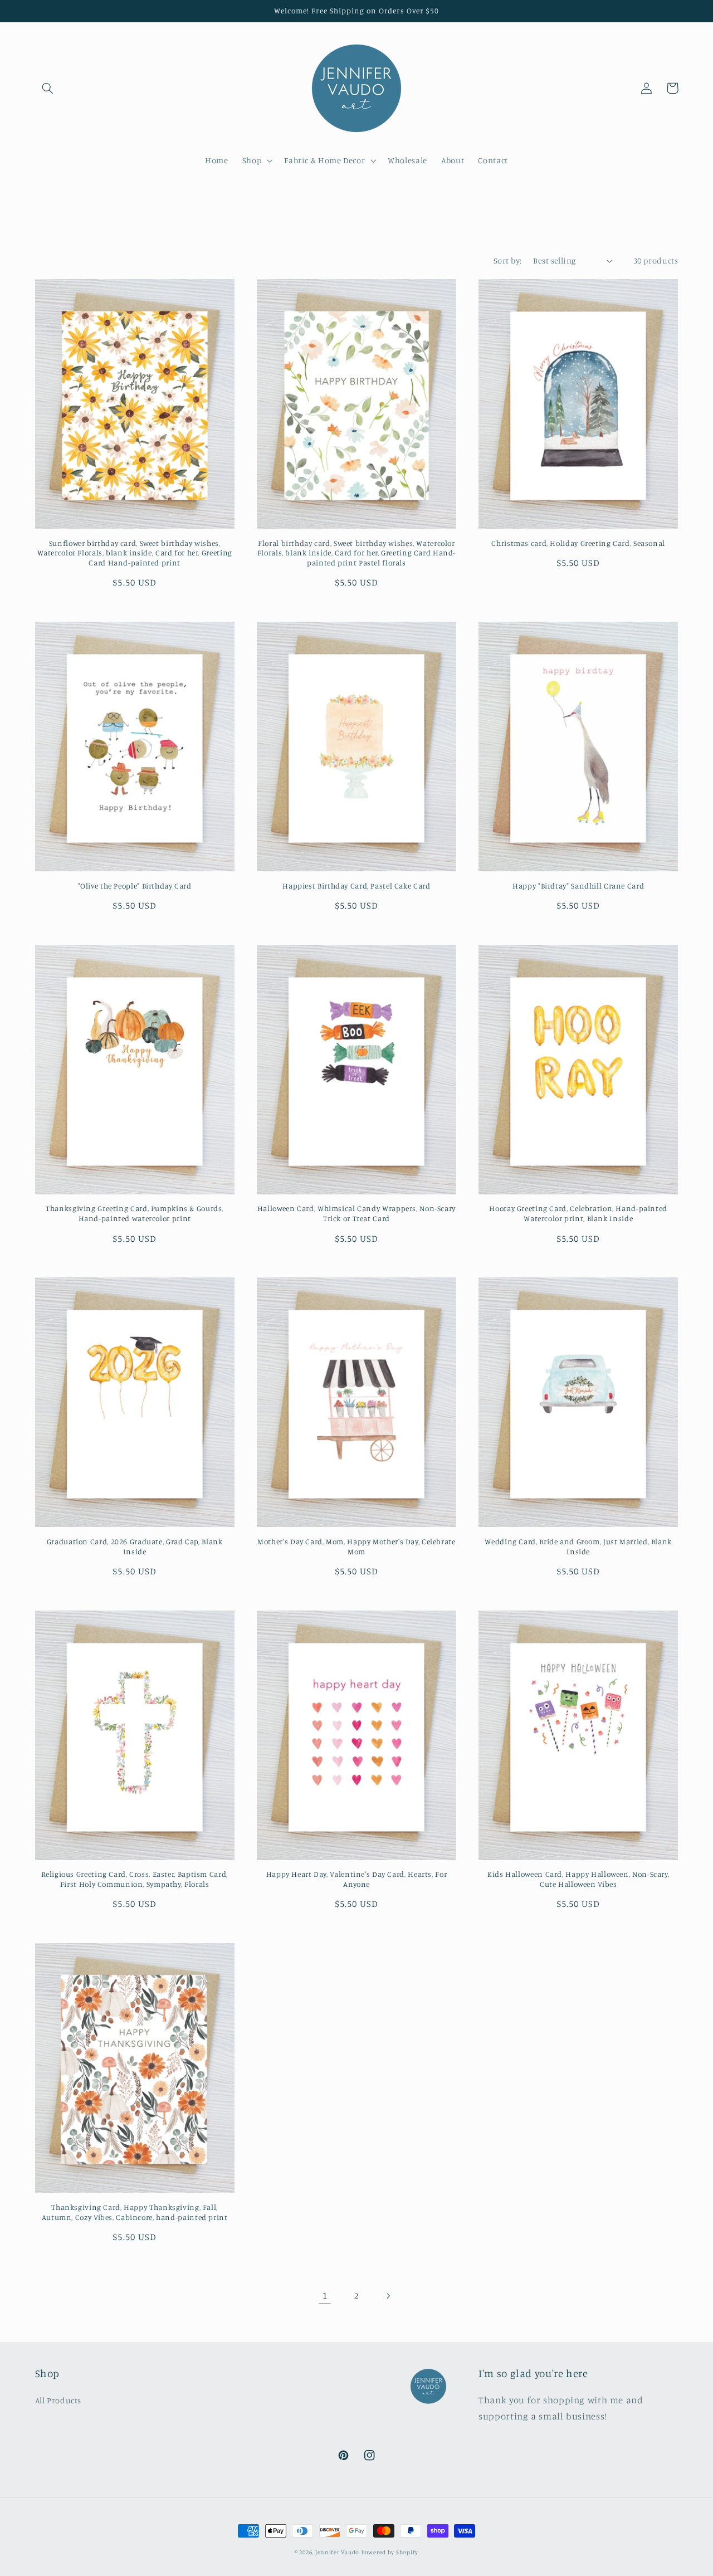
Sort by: (507, 260)
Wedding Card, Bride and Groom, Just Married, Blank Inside (578, 1546)
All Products (58, 2400)
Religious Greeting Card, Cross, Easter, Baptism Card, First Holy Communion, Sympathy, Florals (134, 1879)
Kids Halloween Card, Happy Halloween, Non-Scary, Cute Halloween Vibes (578, 1879)
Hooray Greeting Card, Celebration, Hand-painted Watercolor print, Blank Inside (578, 1213)
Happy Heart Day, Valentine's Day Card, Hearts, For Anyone (357, 1879)
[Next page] (388, 2296)
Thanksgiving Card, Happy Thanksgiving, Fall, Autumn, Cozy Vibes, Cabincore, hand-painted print (135, 2212)
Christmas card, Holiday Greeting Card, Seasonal (578, 543)
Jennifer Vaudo (337, 2552)
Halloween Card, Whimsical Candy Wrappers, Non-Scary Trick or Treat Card (356, 1213)
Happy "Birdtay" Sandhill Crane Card (578, 886)
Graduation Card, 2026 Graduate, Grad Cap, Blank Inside (135, 1546)
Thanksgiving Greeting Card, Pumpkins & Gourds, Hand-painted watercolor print (135, 1213)
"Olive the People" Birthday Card (135, 886)
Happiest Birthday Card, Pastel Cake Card (356, 886)
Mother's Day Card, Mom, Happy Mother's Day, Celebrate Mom (356, 1546)
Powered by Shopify (390, 2552)
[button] (48, 88)
